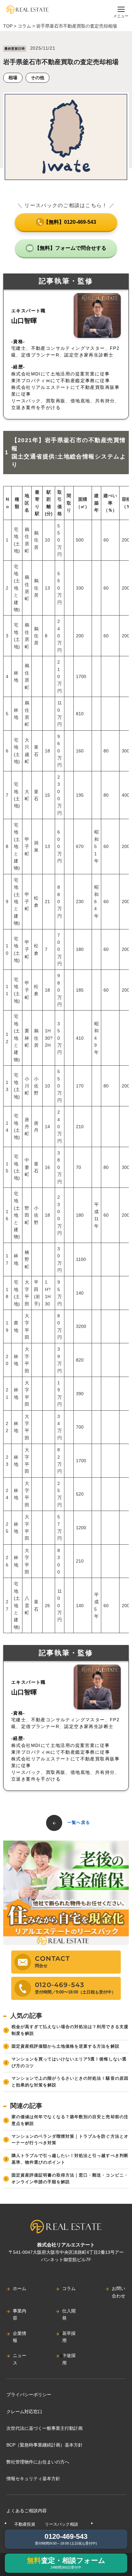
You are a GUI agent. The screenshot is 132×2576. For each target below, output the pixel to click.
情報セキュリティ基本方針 (33, 2479)
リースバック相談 (62, 2524)
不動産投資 (25, 2524)
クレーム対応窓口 (24, 2412)
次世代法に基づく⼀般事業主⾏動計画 (45, 2428)
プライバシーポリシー (29, 2395)
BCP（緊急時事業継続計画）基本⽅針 (45, 2445)
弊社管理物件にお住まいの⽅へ (38, 2462)
